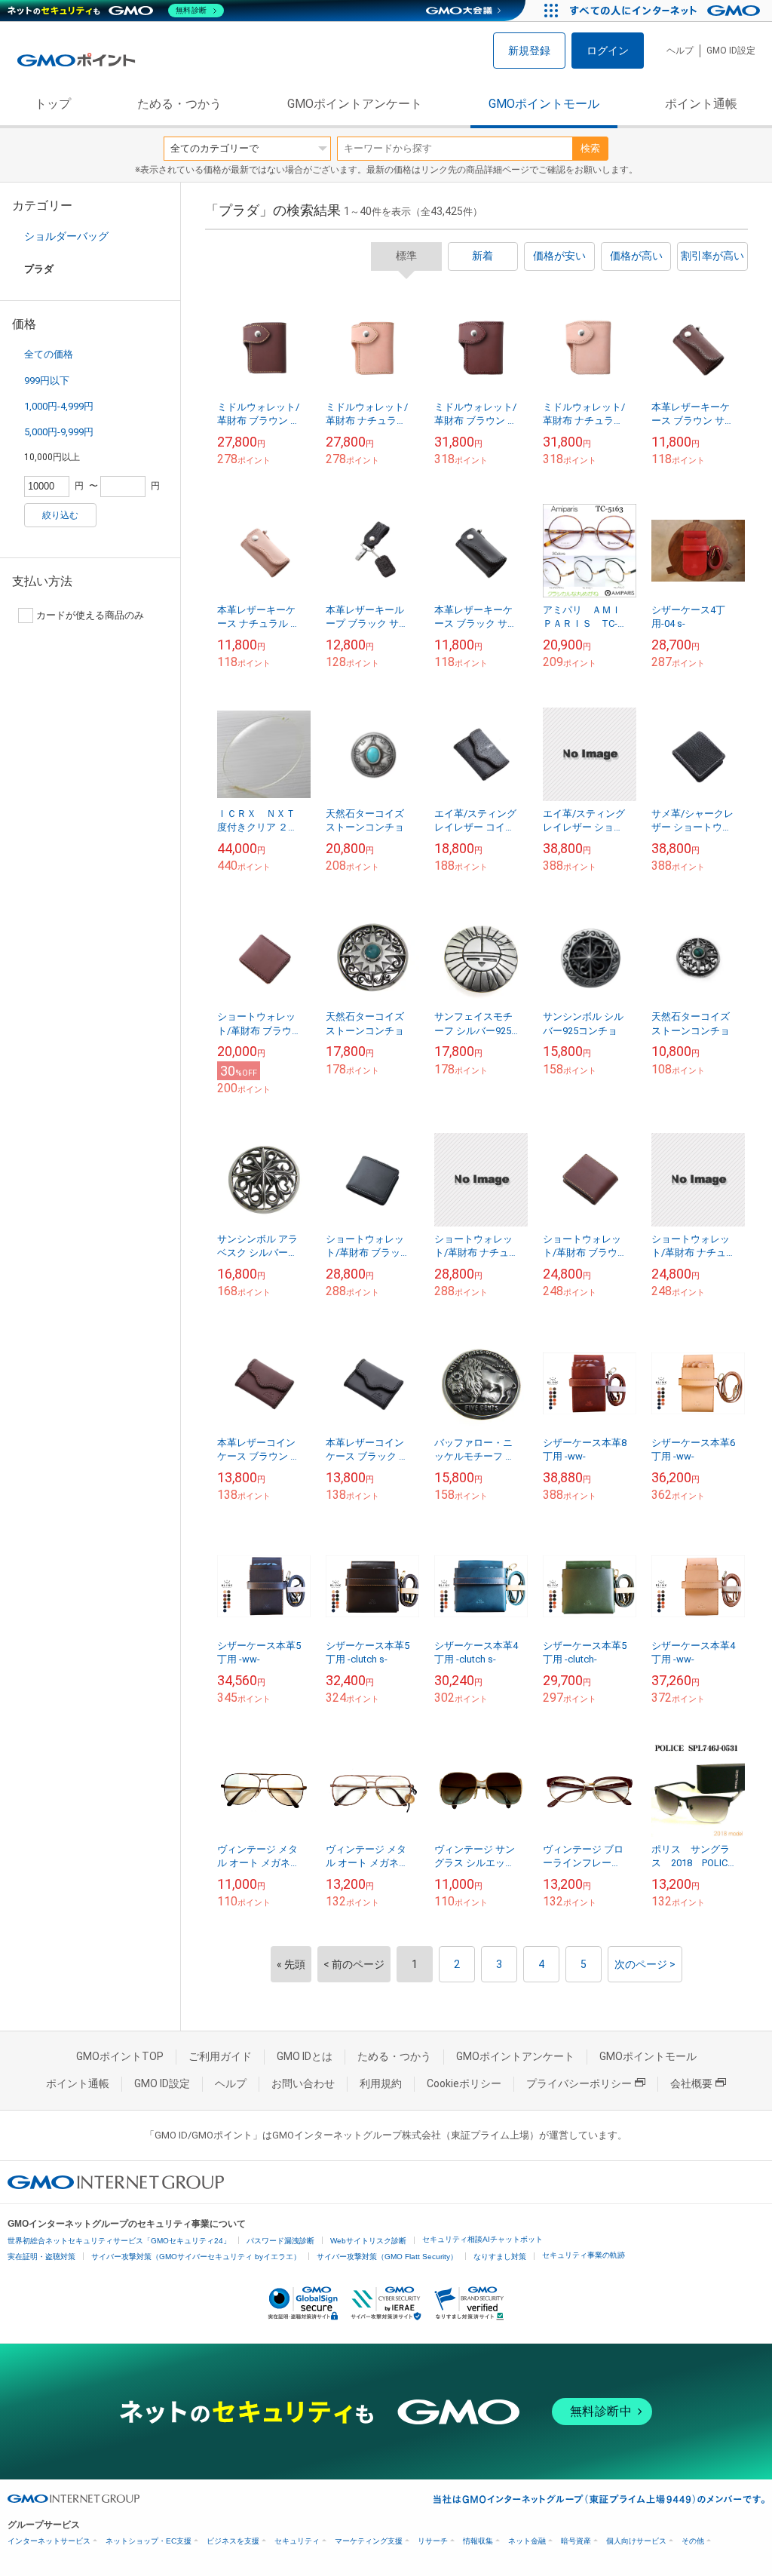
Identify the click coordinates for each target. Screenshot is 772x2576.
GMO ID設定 (731, 51)
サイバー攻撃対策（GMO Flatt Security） (387, 2257)
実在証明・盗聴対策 (41, 2257)
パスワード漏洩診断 (280, 2241)
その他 (693, 2541)
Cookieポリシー (464, 2083)
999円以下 (47, 381)
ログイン (608, 51)
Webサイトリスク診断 (368, 2241)
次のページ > (645, 1964)
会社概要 (691, 2083)
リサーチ (433, 2541)
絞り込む (60, 515)
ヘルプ (680, 51)
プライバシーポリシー (579, 2083)
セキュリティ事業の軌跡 (584, 2255)
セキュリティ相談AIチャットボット (482, 2239)
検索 (590, 148)
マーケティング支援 (369, 2541)
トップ (53, 104)
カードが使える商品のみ (90, 615)
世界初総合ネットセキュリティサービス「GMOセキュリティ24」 (119, 2241)
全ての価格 (49, 354)
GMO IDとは (305, 2056)
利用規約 (381, 2083)
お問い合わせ (303, 2083)
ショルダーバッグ (66, 236)
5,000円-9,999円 (59, 432)
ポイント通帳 (701, 104)
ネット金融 (527, 2541)
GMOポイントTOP (120, 2056)
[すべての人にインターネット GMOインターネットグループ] (667, 11)
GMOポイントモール (544, 104)
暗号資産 (576, 2541)
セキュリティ (297, 2541)
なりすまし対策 (500, 2257)
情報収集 (478, 2541)
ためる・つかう (179, 104)
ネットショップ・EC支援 (149, 2541)
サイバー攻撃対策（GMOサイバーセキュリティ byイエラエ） (196, 2257)
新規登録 (529, 51)
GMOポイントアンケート (355, 104)
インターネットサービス (49, 2541)
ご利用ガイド (220, 2056)
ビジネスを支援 (233, 2541)
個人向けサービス (636, 2541)
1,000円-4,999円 (59, 406)
